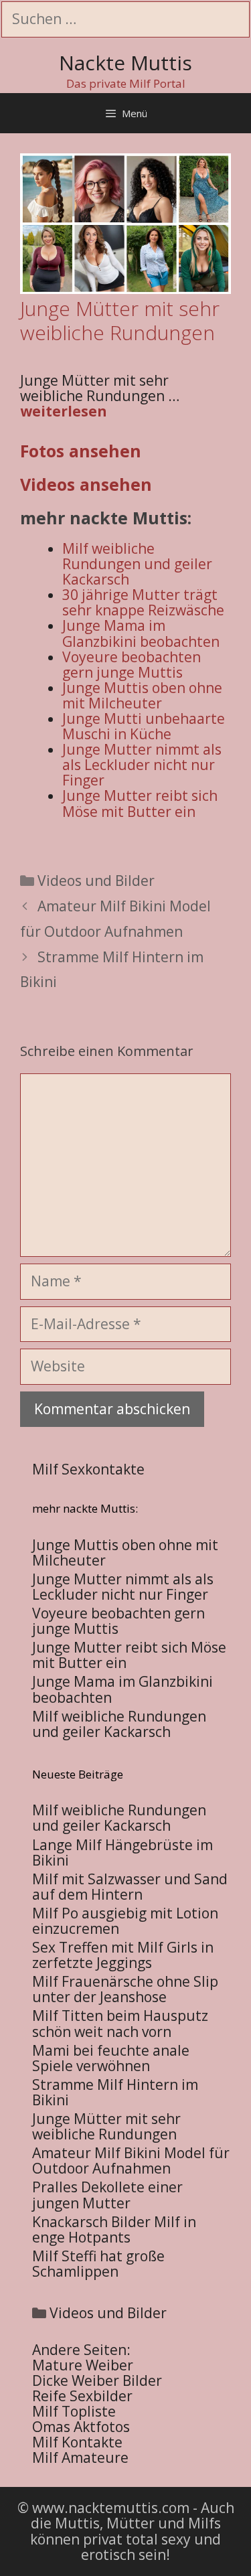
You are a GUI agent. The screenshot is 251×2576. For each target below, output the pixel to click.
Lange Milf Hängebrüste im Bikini (122, 1852)
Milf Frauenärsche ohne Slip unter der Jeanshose (125, 1989)
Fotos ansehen (81, 451)
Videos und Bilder (96, 881)
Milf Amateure (80, 2457)
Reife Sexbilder (82, 2396)
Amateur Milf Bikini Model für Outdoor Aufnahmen (131, 2161)
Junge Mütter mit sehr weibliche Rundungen (106, 2126)
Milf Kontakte (77, 2442)
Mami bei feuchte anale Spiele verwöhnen (111, 2058)
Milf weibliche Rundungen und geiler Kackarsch (119, 1818)
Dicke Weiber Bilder (97, 2380)
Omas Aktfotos (81, 2427)
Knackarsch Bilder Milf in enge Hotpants (114, 2229)
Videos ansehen (86, 484)
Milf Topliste (74, 2411)
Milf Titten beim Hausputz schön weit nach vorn (120, 2023)
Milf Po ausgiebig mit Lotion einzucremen (125, 1921)
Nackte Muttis (125, 63)
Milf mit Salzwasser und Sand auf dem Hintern (130, 1887)
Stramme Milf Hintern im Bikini (115, 2092)
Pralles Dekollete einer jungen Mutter (107, 2195)
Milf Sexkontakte (88, 1469)
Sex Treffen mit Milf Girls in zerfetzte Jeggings (123, 1955)
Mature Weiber (83, 2365)
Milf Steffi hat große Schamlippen (98, 2264)
